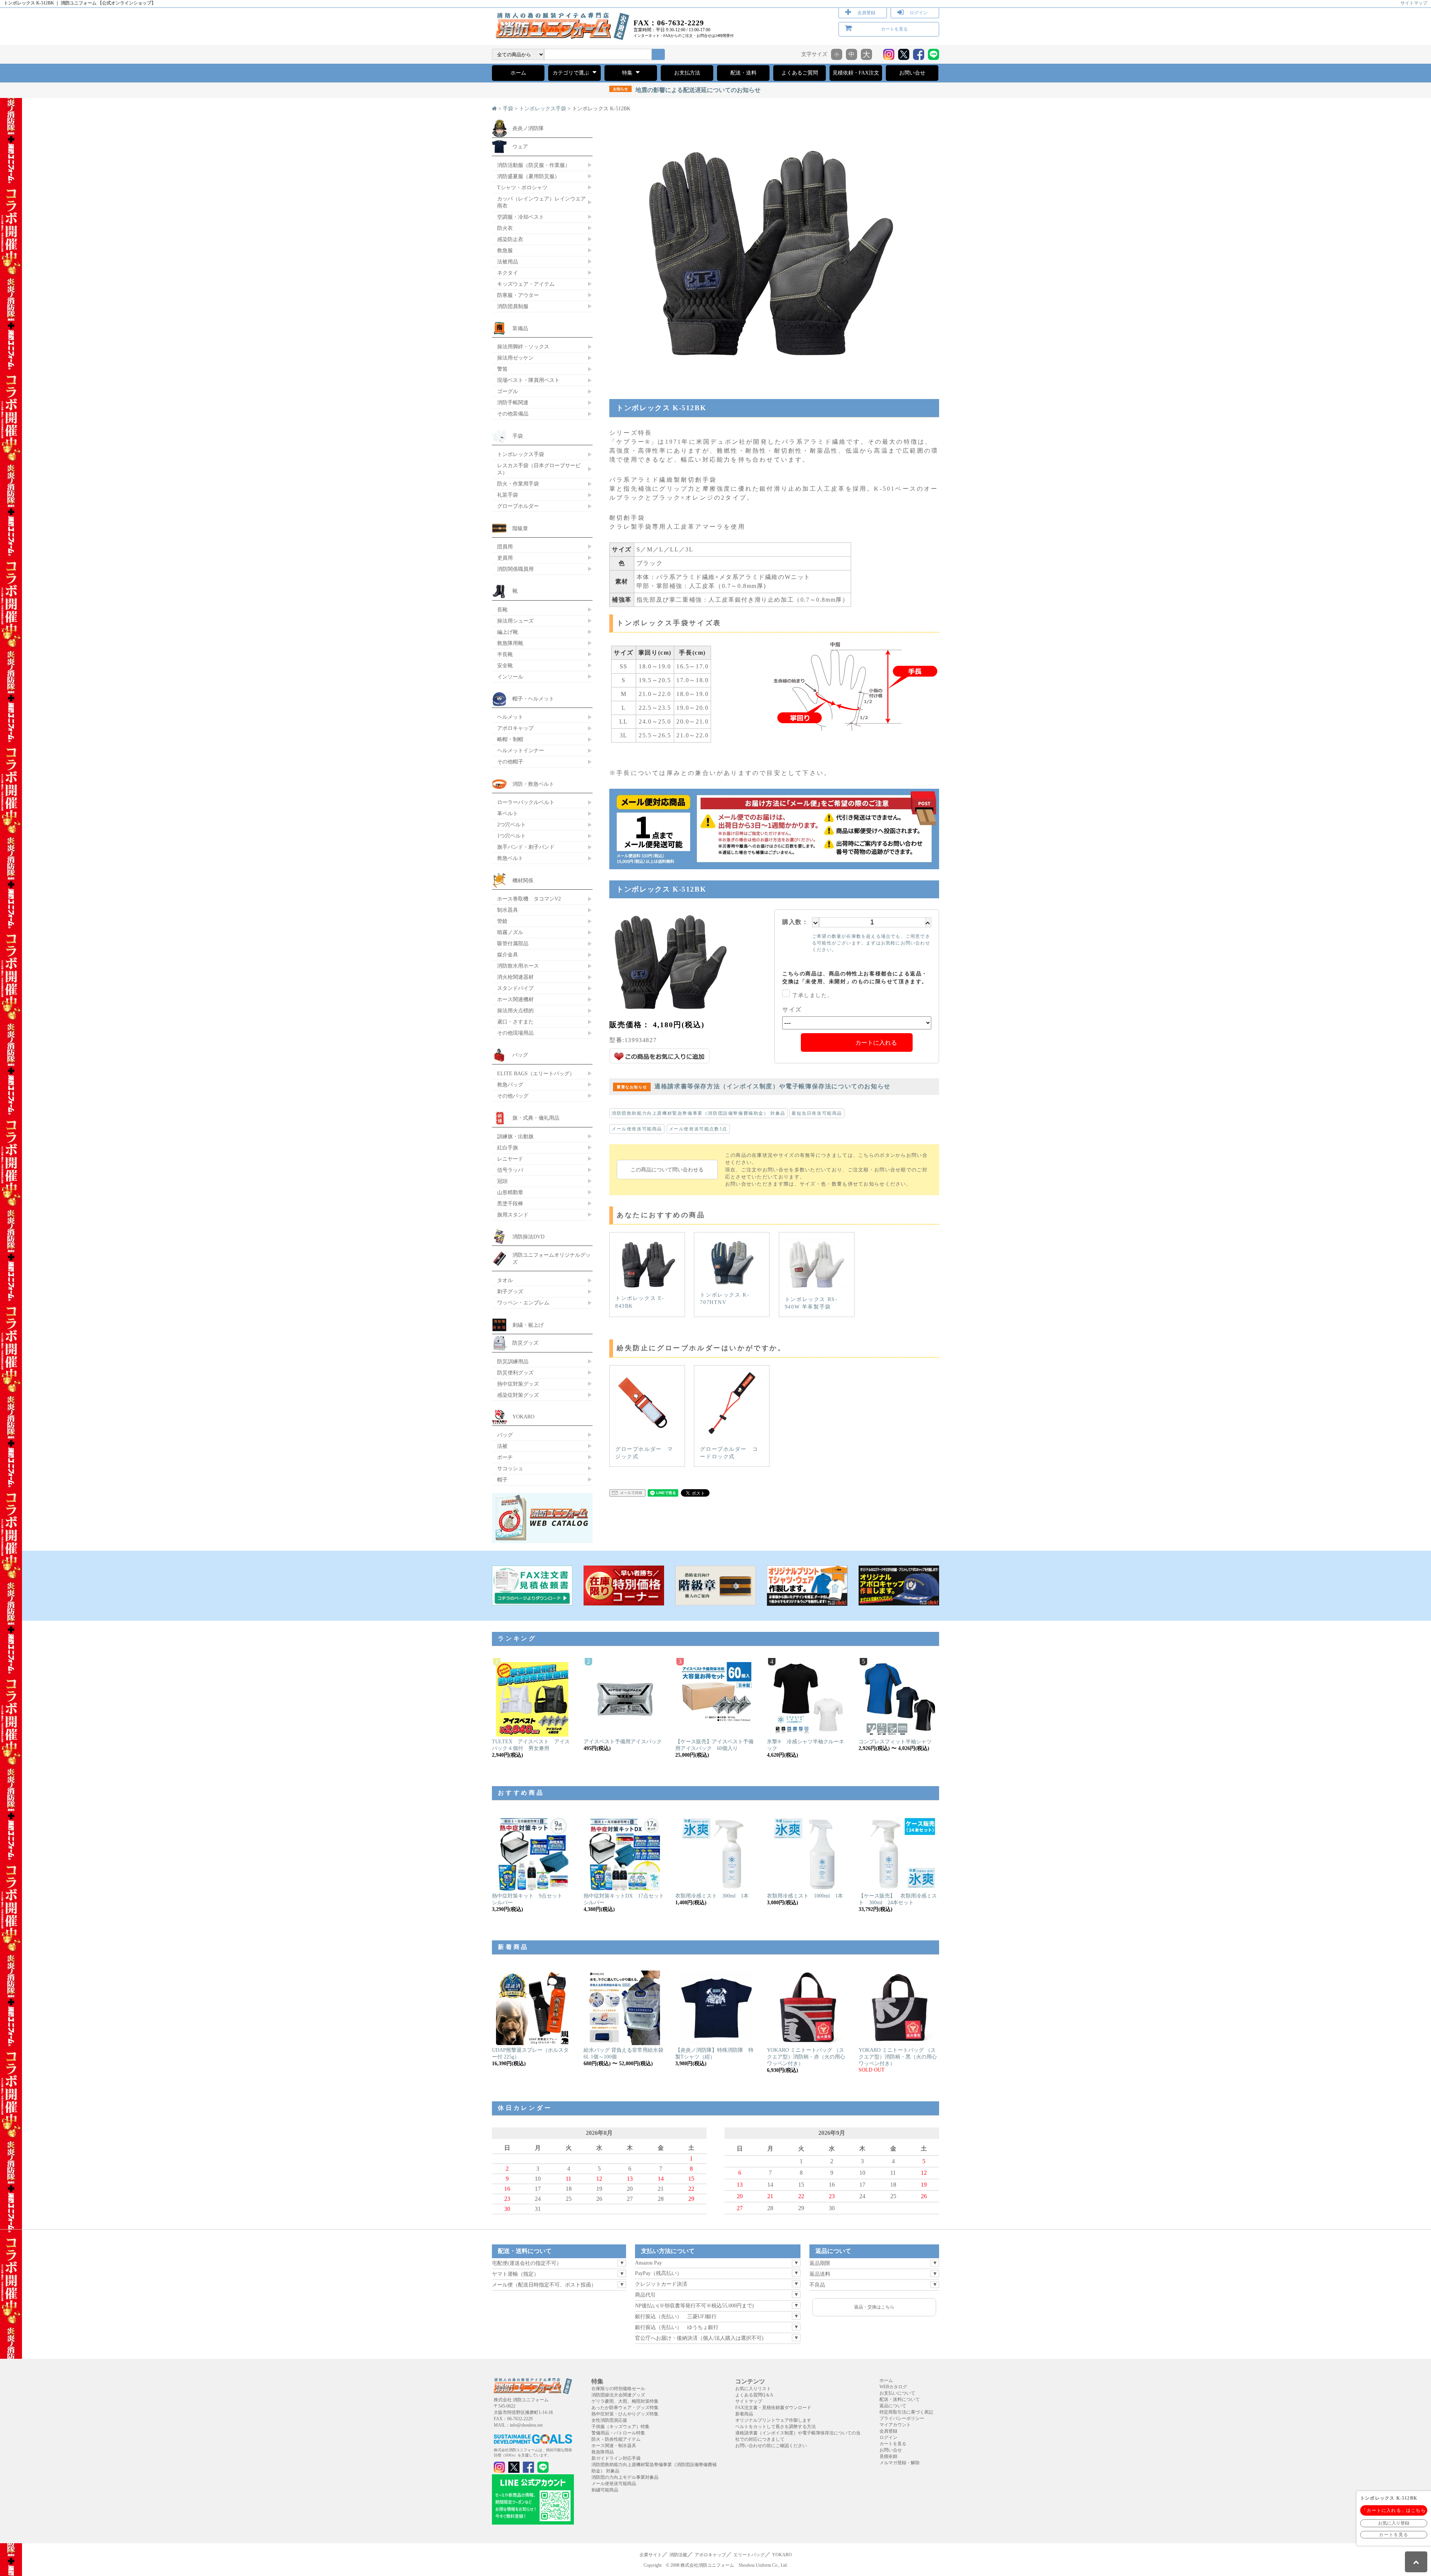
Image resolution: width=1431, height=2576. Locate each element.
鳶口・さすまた (515, 1022)
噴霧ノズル (510, 932)
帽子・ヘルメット (533, 699)
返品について (893, 2406)
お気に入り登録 (1394, 2523)
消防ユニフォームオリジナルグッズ (552, 1258)
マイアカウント (895, 2425)
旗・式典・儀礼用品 (536, 1118)
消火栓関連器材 (515, 977)
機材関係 (523, 880)
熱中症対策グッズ (518, 1384)
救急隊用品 (603, 2452)
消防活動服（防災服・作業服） (534, 165)
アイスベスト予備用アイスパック (623, 1742)
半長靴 (505, 654)
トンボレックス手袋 (543, 109)
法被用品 (508, 262)
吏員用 (505, 558)
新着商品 (744, 2414)
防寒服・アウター (518, 295)
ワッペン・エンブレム (523, 1303)
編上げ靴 (508, 632)
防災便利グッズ (515, 1373)
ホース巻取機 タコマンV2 (529, 899)
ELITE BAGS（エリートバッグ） (536, 1073)
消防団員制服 (513, 306)
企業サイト (651, 2555)
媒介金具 (508, 955)
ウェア (520, 146)
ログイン (919, 13)
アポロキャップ (515, 728)
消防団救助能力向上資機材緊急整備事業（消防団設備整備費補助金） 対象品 (699, 1113)
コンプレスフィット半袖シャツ (895, 1742)
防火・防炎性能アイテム (616, 2439)
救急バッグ (510, 1085)
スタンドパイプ (515, 988)
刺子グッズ (510, 1291)
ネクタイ (508, 273)
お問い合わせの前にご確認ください (771, 2446)
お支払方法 (687, 73)
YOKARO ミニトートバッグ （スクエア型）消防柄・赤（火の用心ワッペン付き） (806, 2057)
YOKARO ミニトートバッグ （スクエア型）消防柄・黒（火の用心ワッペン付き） (898, 2057)
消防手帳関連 (513, 402)
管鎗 (502, 921)
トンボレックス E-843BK (640, 1302)
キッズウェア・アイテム (526, 284)
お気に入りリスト (753, 2389)
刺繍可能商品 (605, 2490)
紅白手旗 (508, 1148)
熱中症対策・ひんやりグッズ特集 (625, 2414)
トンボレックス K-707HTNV (725, 1299)
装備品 (520, 328)
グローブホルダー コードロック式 (729, 1453)
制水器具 (508, 910)
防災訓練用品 (513, 1361)
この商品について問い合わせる (667, 1170)
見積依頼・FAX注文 (856, 73)
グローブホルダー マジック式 (644, 1453)
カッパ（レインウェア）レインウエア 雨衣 (541, 202)
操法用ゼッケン (515, 358)
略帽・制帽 (510, 739)
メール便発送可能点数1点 (698, 1129)
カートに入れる (876, 1043)
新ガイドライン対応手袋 (616, 2458)
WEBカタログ (893, 2387)
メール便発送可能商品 (637, 1129)
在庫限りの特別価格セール (618, 2389)
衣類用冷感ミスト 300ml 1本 (712, 1896)
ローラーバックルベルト (526, 802)
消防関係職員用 (515, 569)
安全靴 (505, 665)
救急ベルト (510, 858)
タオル (505, 1280)
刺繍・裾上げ (528, 1325)
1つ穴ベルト (511, 836)
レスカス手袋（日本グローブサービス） (539, 469)
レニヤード (510, 1159)
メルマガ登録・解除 (900, 2463)
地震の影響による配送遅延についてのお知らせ (687, 90)
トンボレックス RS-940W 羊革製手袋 (811, 1303)
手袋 (508, 109)
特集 (628, 73)
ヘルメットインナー (521, 750)
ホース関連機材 (515, 999)
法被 (502, 1446)
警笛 (502, 369)
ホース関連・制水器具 (614, 2446)
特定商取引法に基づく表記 (906, 2412)
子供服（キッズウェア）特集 (620, 2427)
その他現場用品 (515, 1033)
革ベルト (508, 813)
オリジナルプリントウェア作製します (773, 2420)
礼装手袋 (508, 495)
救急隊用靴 (510, 643)
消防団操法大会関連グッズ (618, 2395)
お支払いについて (897, 2393)
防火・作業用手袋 (518, 484)
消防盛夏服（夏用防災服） (528, 176)
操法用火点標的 (515, 1010)
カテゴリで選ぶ (572, 73)
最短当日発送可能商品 (817, 1113)
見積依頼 (888, 2456)
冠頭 (502, 1181)
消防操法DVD (528, 1237)
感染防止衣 (510, 239)
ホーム (518, 73)
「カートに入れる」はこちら (1394, 2510)
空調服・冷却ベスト (521, 217)
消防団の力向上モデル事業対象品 (625, 2477)
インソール (510, 677)
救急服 (505, 250)
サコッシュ (510, 1468)
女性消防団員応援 (609, 2420)
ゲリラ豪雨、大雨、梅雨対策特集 (625, 2401)
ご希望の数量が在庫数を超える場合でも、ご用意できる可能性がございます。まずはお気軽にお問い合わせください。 (871, 943)
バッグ (520, 1055)
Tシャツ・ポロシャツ (522, 187)
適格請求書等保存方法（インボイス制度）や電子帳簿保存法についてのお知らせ (754, 1086)
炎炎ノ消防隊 (528, 128)
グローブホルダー (518, 506)
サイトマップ (1414, 3)
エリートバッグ (749, 2555)
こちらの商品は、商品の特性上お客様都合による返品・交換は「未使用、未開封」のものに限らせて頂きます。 (855, 978)
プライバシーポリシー (902, 2418)
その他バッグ (513, 1096)
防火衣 (505, 228)
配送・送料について (900, 2399)
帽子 (502, 1480)
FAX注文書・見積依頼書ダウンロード (773, 2408)
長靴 (502, 610)
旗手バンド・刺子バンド (526, 847)
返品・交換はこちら (874, 2307)
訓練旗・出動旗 (515, 1136)
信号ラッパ (510, 1170)
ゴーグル (508, 391)
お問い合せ (912, 73)
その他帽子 (510, 762)
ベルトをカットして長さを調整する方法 (775, 2427)
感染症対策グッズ (518, 1395)
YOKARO (523, 1417)
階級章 (520, 528)
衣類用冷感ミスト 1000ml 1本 (805, 1896)
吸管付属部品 (513, 943)
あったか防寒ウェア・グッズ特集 (625, 2408)
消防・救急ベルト (533, 784)
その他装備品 (513, 414)
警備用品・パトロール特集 (618, 2433)
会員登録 (866, 13)
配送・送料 (743, 73)
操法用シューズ (515, 621)
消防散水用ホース (518, 966)
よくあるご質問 (800, 73)
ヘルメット (510, 717)
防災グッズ (525, 1343)
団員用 (505, 547)
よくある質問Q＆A (754, 2395)
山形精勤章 (510, 1192)
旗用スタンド (513, 1215)
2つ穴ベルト (511, 825)
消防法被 (678, 2555)
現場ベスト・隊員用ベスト (528, 380)
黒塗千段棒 (510, 1203)
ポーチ (505, 1457)
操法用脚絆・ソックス (523, 346)
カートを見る (894, 29)
